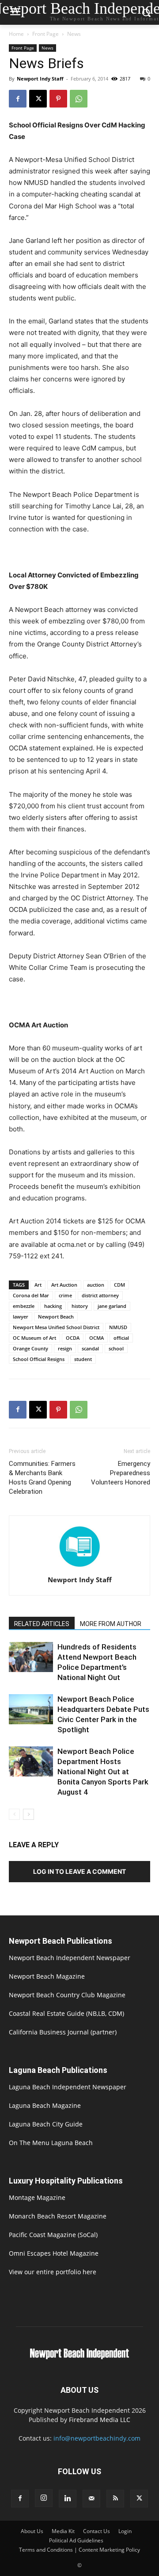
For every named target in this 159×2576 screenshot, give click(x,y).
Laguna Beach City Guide (46, 2124)
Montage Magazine (37, 2197)
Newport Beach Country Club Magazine (67, 1995)
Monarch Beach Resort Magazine (58, 2216)
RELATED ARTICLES (42, 1624)
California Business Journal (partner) (63, 2032)
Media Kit (63, 2531)
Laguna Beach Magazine (45, 2105)
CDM (119, 1285)
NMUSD (118, 1327)
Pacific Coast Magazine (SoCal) (53, 2235)
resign (65, 1348)
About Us (32, 2531)
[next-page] (28, 1814)
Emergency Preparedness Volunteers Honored (121, 1473)
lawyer (21, 1317)
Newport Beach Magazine (47, 1976)
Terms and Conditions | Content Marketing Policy (79, 2550)
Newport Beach (56, 1317)
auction (96, 1285)
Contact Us (97, 2531)
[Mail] (91, 2499)
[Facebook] (18, 99)
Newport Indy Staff (40, 79)
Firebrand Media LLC (100, 2420)
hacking (53, 1306)
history (80, 1306)
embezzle (24, 1306)
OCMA (97, 1338)
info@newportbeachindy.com (97, 2438)
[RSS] (115, 2499)
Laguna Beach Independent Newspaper (68, 2087)
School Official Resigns (39, 1359)
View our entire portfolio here (53, 2272)
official (121, 1338)
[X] (38, 99)
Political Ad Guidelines (76, 2540)
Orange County (30, 1348)
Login (125, 2531)
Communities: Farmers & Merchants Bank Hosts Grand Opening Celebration (42, 1478)
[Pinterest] (58, 99)
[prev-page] (14, 1814)
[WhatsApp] (79, 99)
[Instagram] (44, 2498)
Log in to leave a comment (79, 1871)
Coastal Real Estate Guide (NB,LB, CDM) (66, 2013)
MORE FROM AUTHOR (111, 1624)
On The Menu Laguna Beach (51, 2143)
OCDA (73, 1338)
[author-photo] (79, 1567)
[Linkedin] (68, 2499)
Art (38, 1285)
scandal (90, 1348)
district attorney (100, 1295)
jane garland (112, 1306)
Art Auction (64, 1285)
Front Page (45, 34)
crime (65, 1295)
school (116, 1348)
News (74, 34)
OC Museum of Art (34, 1338)
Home (16, 34)
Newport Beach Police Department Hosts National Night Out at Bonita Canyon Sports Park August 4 (103, 1772)
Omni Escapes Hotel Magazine (54, 2253)
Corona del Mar (31, 1295)
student (83, 1359)
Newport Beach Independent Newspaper (70, 1958)
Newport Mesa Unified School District (56, 1327)
